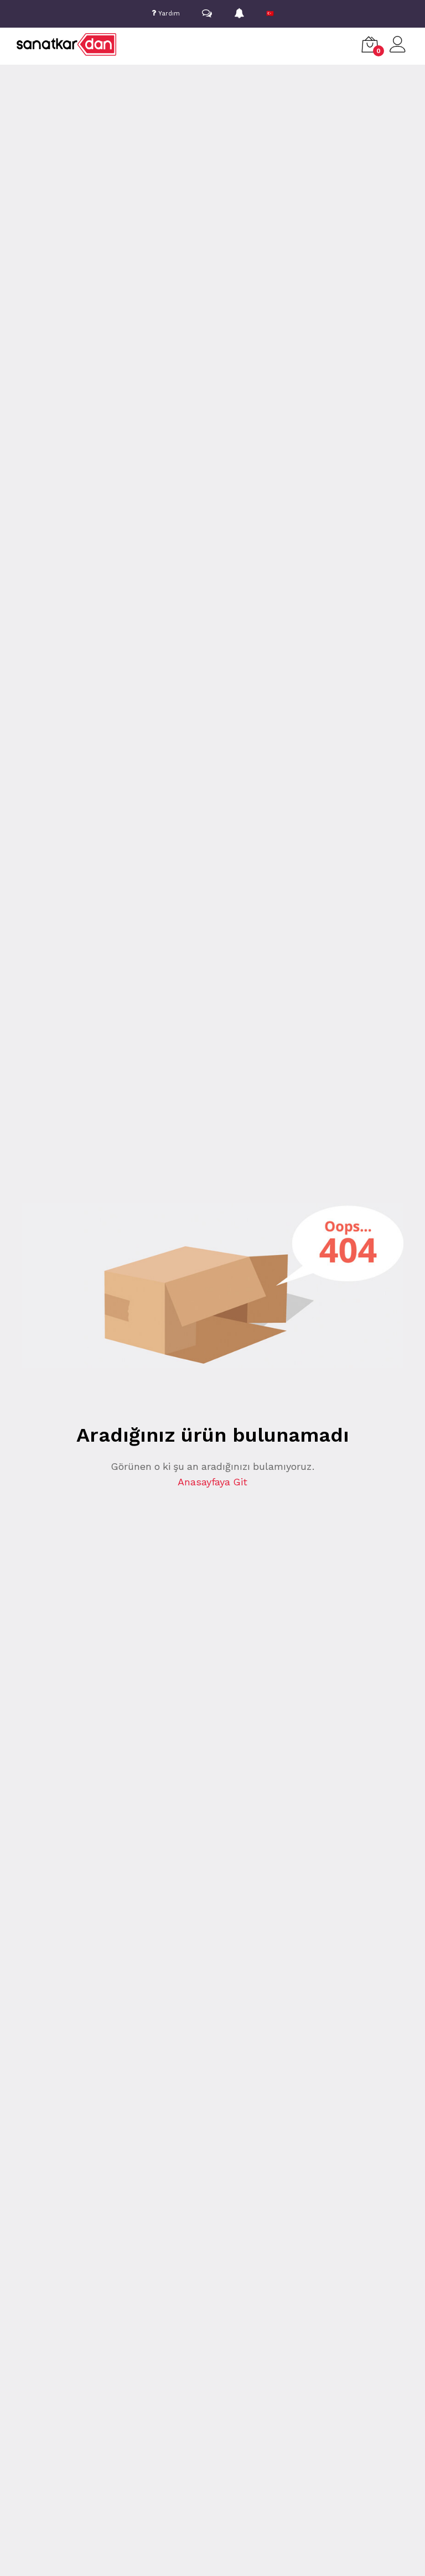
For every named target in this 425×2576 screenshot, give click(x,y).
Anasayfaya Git (212, 1482)
